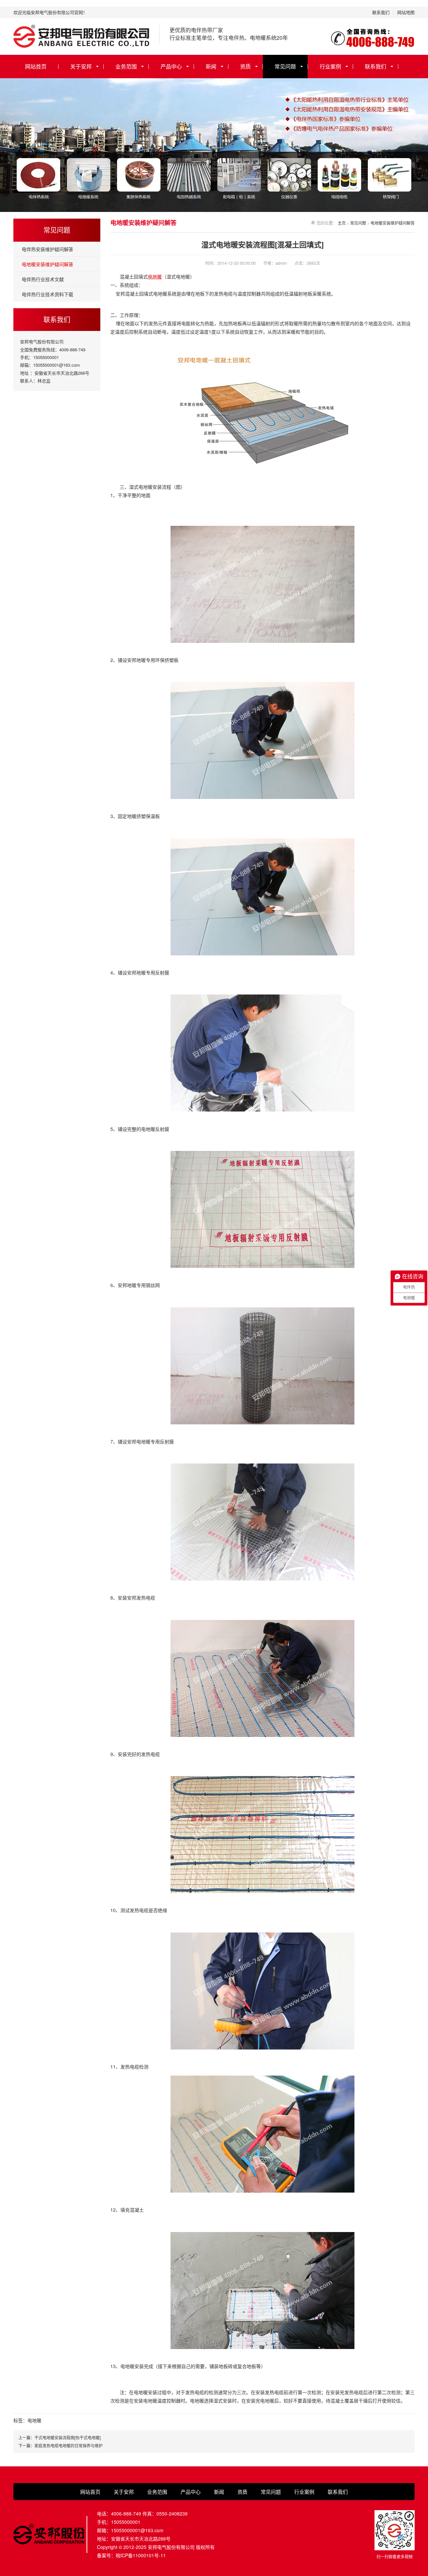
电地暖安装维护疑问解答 (47, 264)
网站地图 (406, 12)
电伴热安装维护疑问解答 (47, 249)
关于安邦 (81, 66)
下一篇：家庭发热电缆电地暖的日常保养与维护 (61, 2445)
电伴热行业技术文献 (43, 279)
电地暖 (155, 276)
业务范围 (126, 66)
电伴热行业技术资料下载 (47, 294)
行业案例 (330, 66)
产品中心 (171, 66)
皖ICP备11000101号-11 (141, 2555)
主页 (342, 223)
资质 (245, 66)
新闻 (211, 66)
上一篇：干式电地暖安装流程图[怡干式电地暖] (60, 2437)
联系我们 (381, 12)
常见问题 (285, 66)
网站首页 (36, 66)
